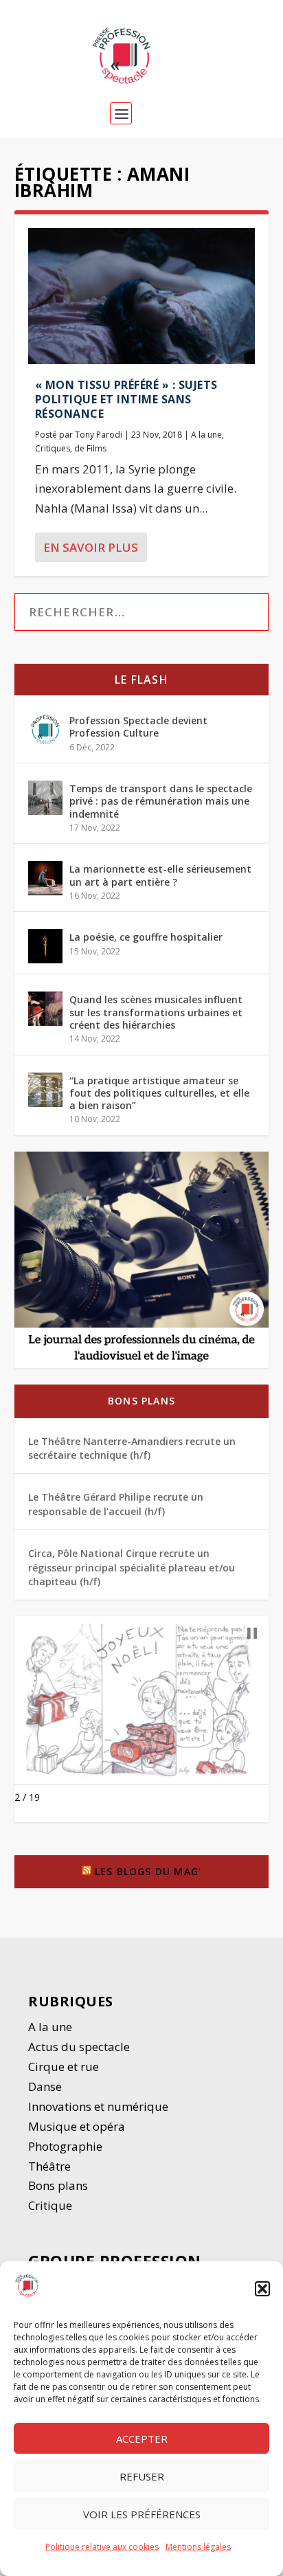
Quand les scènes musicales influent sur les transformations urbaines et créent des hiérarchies (156, 1012)
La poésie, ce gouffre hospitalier (146, 937)
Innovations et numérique (98, 2106)
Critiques (53, 448)
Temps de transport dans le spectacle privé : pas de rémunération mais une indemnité (161, 801)
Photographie (65, 2146)
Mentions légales (198, 2547)
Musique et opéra (77, 2126)
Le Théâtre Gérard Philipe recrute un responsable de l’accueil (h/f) (116, 1504)
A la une (206, 435)
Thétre (51, 2166)
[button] (262, 2289)
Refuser (142, 2476)
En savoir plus (91, 547)
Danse (46, 2086)
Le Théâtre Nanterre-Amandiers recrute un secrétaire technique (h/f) (132, 1448)
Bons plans (141, 1401)
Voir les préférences (142, 2514)
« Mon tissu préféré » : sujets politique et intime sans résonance (126, 399)
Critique (52, 2205)
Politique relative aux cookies (102, 2547)
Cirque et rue (64, 2067)
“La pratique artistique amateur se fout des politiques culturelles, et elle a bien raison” (159, 1093)
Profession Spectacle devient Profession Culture (138, 727)
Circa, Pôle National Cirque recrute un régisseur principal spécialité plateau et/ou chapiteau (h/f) (132, 1567)
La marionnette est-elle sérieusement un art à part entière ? (160, 875)
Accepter (142, 2439)
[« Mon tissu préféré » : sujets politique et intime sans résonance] (142, 296)
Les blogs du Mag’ (148, 1871)
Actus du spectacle (79, 2047)
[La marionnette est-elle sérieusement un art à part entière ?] (45, 878)
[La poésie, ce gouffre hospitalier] (45, 946)
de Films (90, 448)
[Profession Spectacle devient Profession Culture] (45, 730)
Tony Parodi (99, 435)
